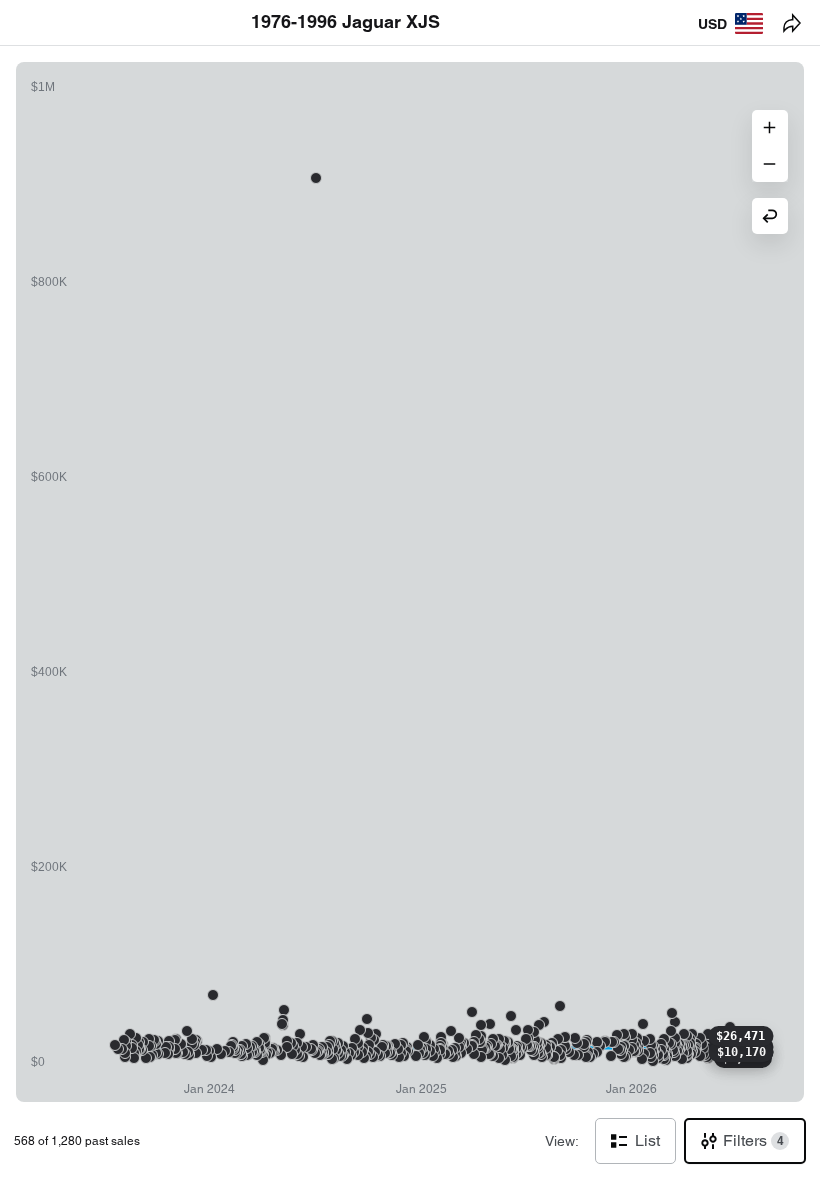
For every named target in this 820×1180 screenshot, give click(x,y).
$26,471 (740, 1036)
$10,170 (741, 1052)
